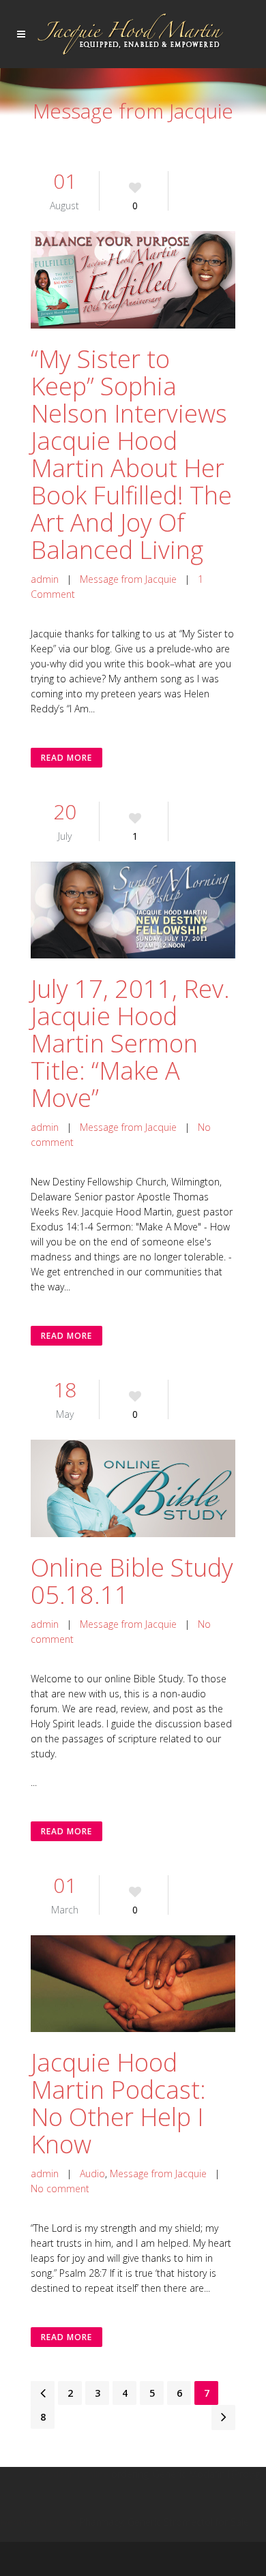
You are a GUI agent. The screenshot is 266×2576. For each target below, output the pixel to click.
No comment (60, 2188)
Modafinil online (73, 2474)
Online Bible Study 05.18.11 (132, 1581)
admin (45, 579)
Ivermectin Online (39, 2522)
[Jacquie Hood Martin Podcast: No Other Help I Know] (133, 1984)
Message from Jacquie (128, 579)
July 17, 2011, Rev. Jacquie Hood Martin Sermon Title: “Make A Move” (130, 1043)
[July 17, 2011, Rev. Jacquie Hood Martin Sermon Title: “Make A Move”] (133, 910)
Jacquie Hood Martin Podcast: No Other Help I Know (118, 2103)
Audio (92, 2173)
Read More (66, 758)
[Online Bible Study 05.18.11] (133, 1488)
